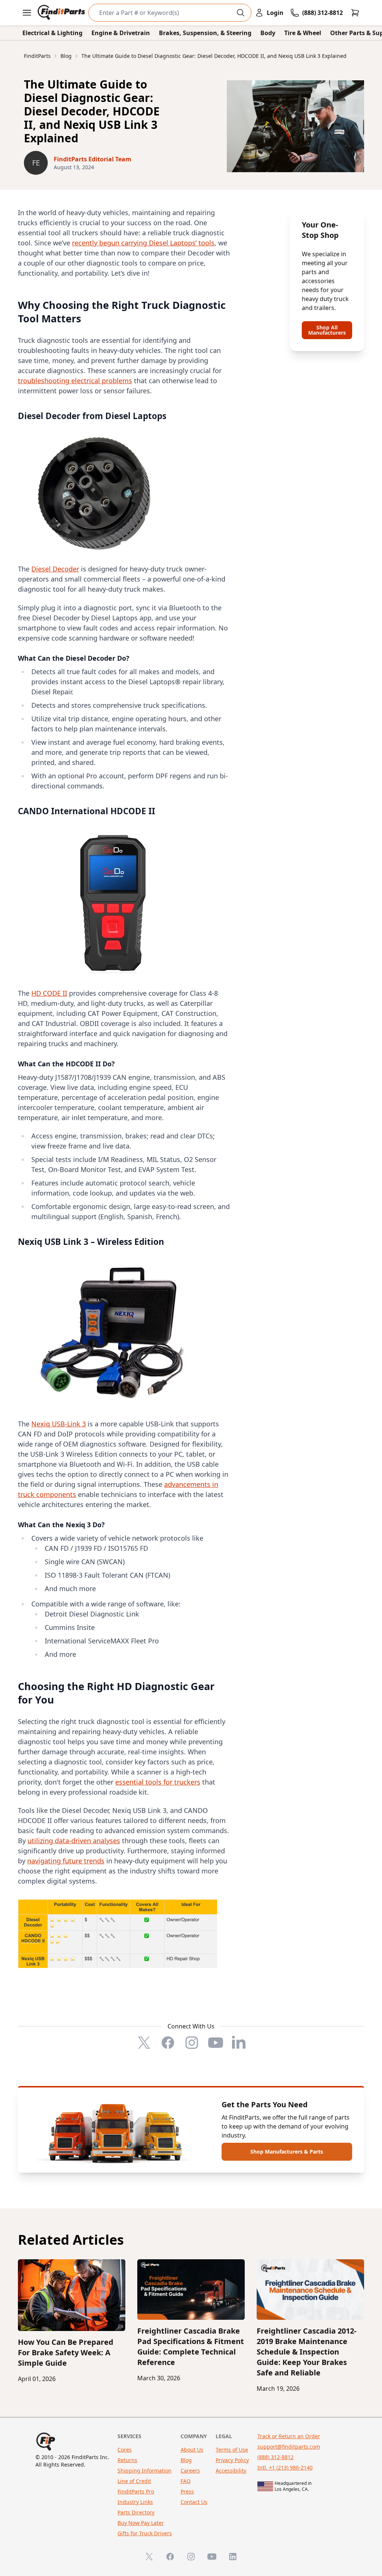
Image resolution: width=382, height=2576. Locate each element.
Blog (186, 2460)
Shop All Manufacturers (327, 330)
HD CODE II (49, 993)
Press (187, 2491)
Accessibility (231, 2470)
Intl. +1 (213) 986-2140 (285, 2467)
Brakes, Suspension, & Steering (205, 33)
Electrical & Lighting (52, 33)
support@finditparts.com (289, 2447)
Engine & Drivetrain (121, 33)
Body (268, 33)
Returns (127, 2460)
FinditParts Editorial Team (93, 159)
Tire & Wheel (303, 33)
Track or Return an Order (289, 2436)
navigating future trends (66, 1861)
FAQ (186, 2481)
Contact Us (194, 2502)
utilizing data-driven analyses (74, 1841)
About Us (192, 2450)
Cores (125, 2450)
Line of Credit (134, 2481)
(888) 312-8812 (275, 2457)
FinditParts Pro (136, 2491)
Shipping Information (145, 2470)
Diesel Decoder (55, 569)
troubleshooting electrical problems (75, 381)
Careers (190, 2470)
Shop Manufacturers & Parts (287, 2152)
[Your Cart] (355, 13)
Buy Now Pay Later (141, 2523)
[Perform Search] (241, 13)
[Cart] (355, 13)
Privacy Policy (232, 2460)
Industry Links (135, 2502)
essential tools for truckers (158, 1782)
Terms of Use (232, 2450)
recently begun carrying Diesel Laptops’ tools (143, 243)
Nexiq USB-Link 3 (59, 1424)
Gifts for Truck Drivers (145, 2533)
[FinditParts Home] (62, 13)
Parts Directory (136, 2512)
